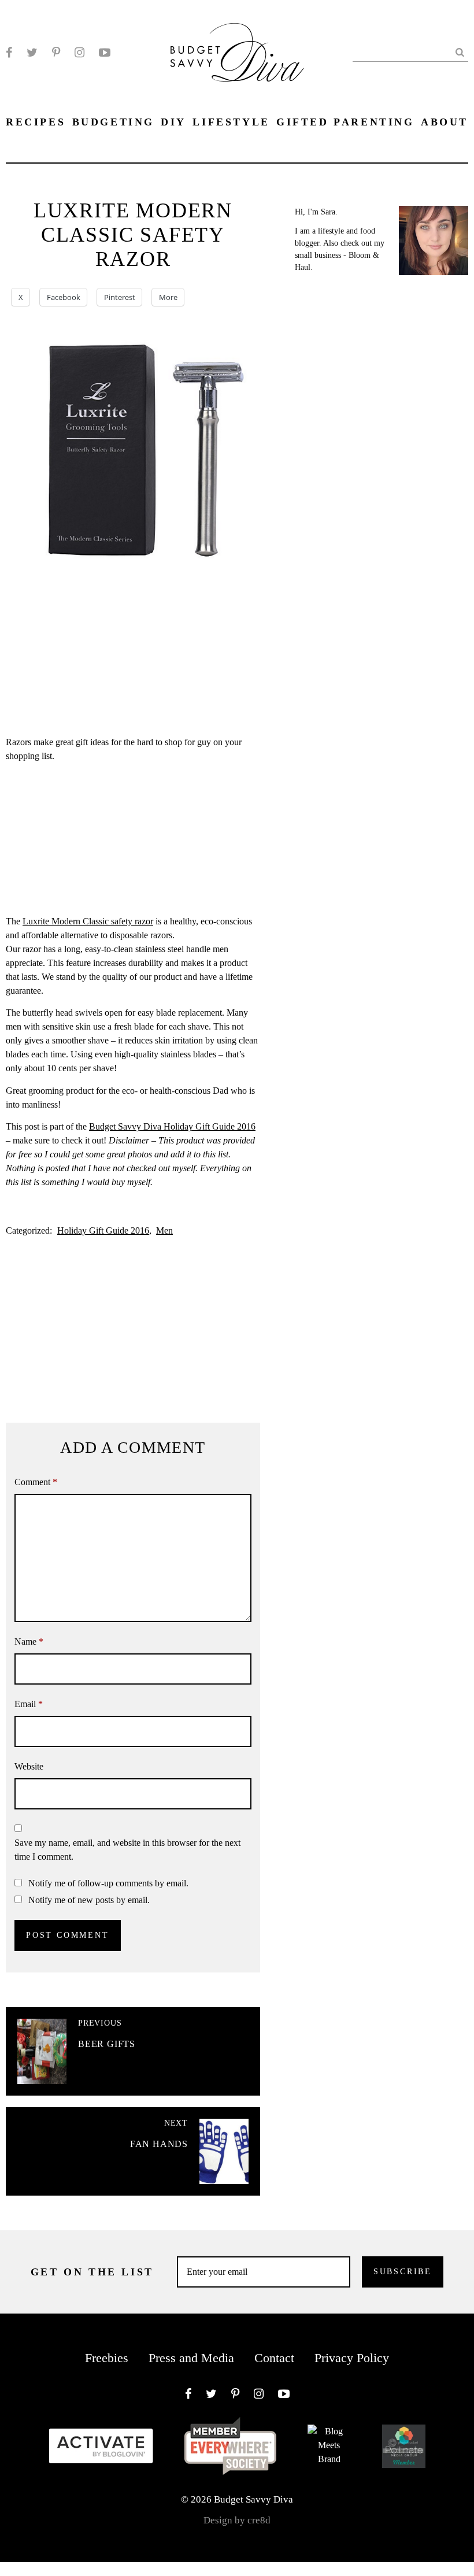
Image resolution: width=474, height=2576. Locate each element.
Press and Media (191, 2358)
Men (164, 1230)
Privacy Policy (352, 2358)
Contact (274, 2358)
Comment (36, 1482)
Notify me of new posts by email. (89, 1900)
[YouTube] (105, 53)
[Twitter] (32, 53)
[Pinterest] (56, 53)
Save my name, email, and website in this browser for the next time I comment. (127, 1850)
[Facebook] (9, 53)
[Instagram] (79, 53)
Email (29, 1704)
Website (29, 1766)
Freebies (107, 2358)
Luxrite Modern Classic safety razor (88, 921)
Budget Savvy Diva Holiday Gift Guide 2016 (172, 1126)
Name (29, 1642)
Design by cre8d (237, 2520)
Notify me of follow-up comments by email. (108, 1883)
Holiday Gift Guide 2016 (103, 1230)
